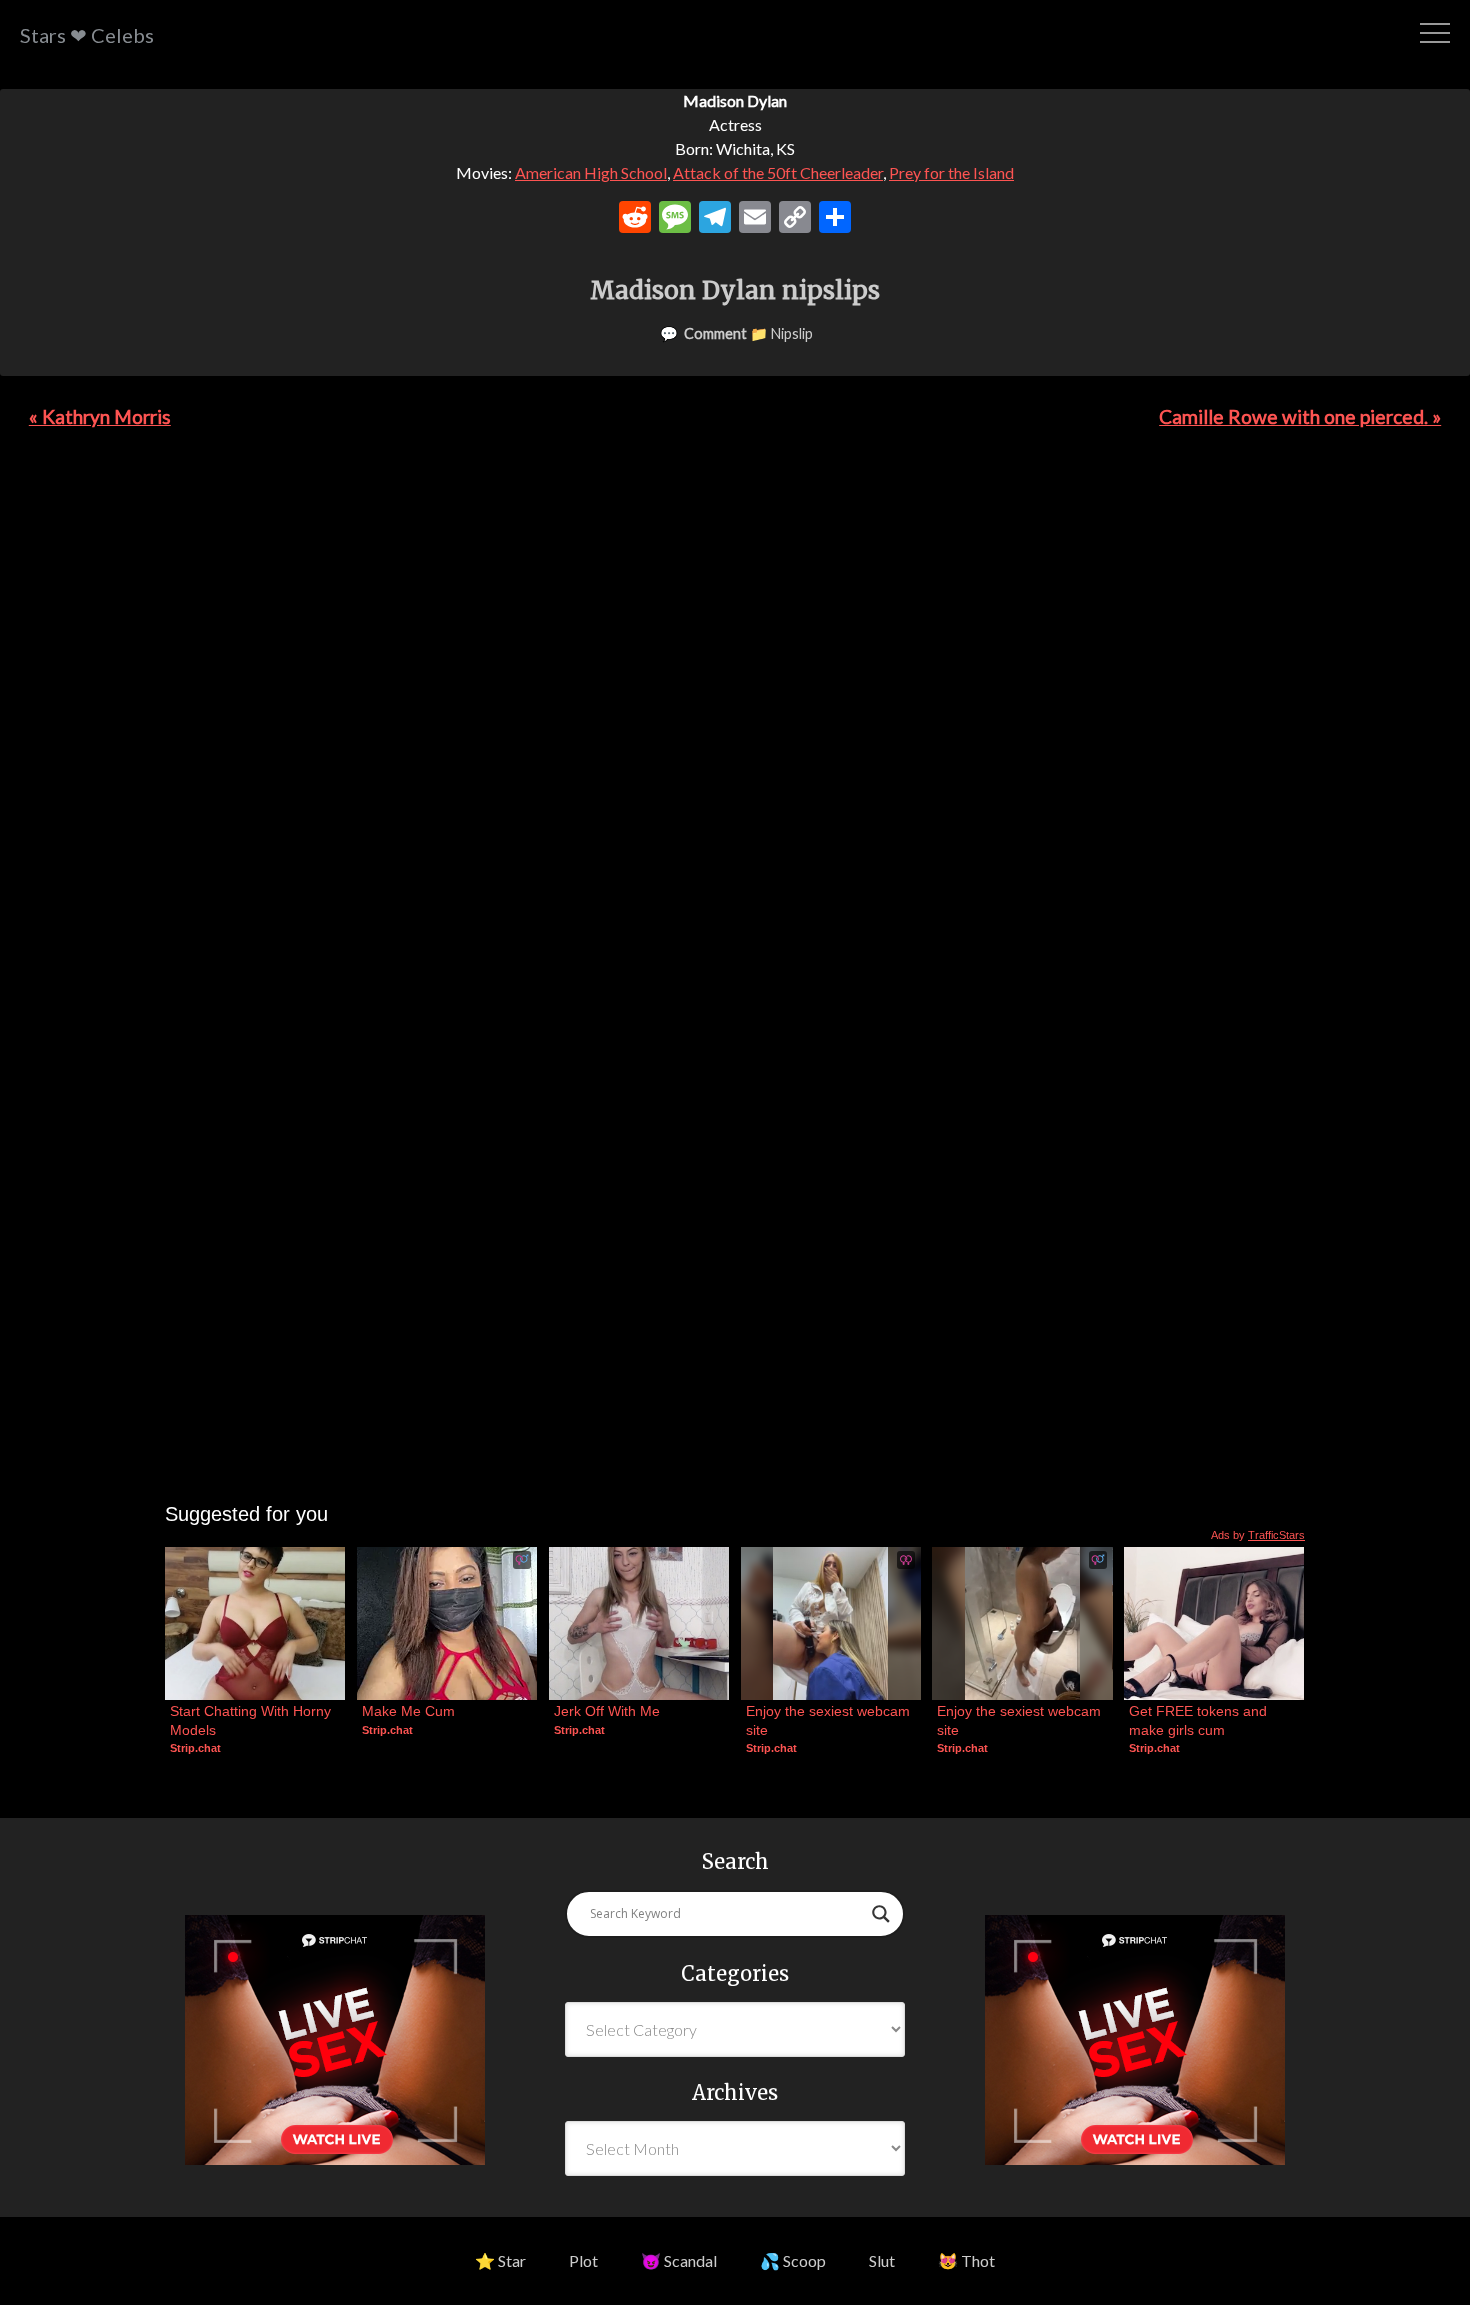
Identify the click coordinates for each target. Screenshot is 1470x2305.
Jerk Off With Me (607, 1711)
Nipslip (792, 333)
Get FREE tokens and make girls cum (1200, 1720)
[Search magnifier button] (881, 1914)
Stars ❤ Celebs (87, 35)
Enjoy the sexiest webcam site (830, 1720)
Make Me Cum (408, 1711)
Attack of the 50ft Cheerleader (778, 172)
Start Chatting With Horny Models (252, 1720)
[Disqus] (735, 728)
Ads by (1258, 1535)
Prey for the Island (951, 172)
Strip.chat (195, 1748)
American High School (591, 172)
